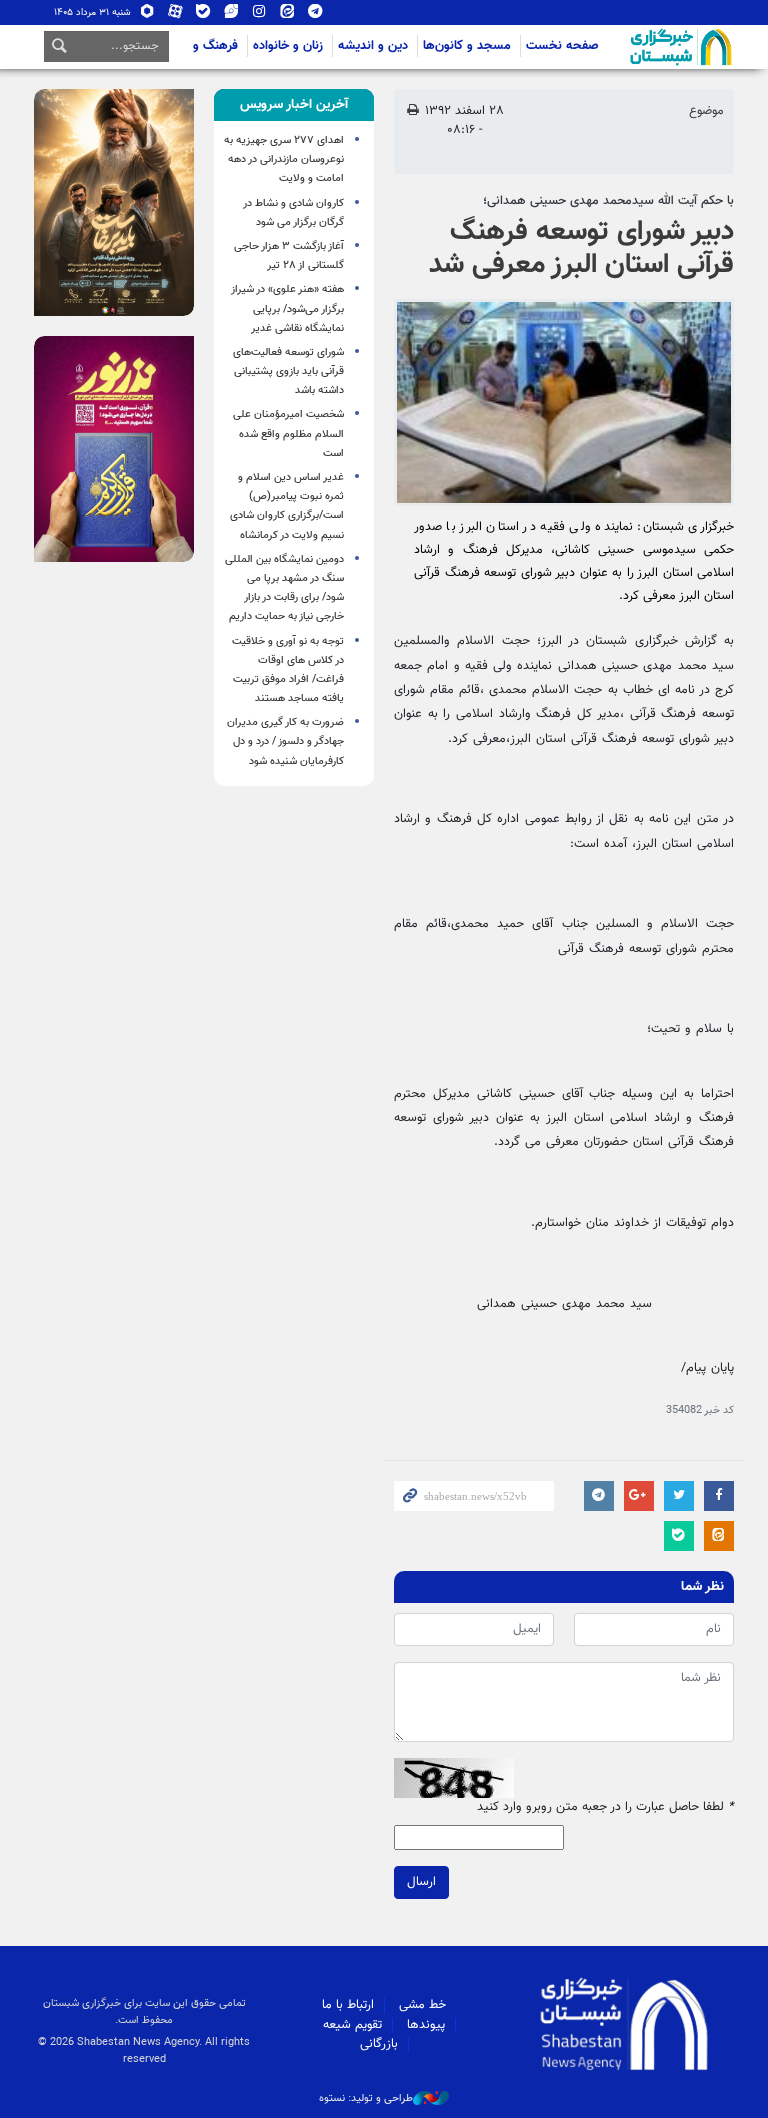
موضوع (706, 111)
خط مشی (422, 2005)
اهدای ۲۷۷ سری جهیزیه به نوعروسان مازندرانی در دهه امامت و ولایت (284, 159)
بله (203, 15)
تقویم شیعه (352, 2025)
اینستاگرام (259, 15)
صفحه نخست (562, 46)
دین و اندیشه (373, 46)
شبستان (624, 47)
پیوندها (426, 2025)
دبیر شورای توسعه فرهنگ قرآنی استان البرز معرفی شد (581, 249)
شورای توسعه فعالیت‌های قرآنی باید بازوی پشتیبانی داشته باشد (288, 371)
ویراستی (231, 15)
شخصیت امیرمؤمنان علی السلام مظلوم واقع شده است (288, 433)
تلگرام (315, 15)
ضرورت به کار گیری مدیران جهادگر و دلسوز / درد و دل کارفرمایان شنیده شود (285, 741)
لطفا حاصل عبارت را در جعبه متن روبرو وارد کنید (605, 1807)
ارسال (421, 1882)
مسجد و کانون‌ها (467, 46)
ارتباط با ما (348, 2005)
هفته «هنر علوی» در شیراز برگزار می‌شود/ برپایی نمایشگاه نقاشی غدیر (287, 308)
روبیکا (147, 15)
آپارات (175, 15)
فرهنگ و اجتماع (196, 46)
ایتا (287, 15)
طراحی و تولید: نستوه (366, 2099)
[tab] (294, 105)
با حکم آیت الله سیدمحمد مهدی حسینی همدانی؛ (608, 201)
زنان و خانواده (288, 46)
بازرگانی (379, 2044)
